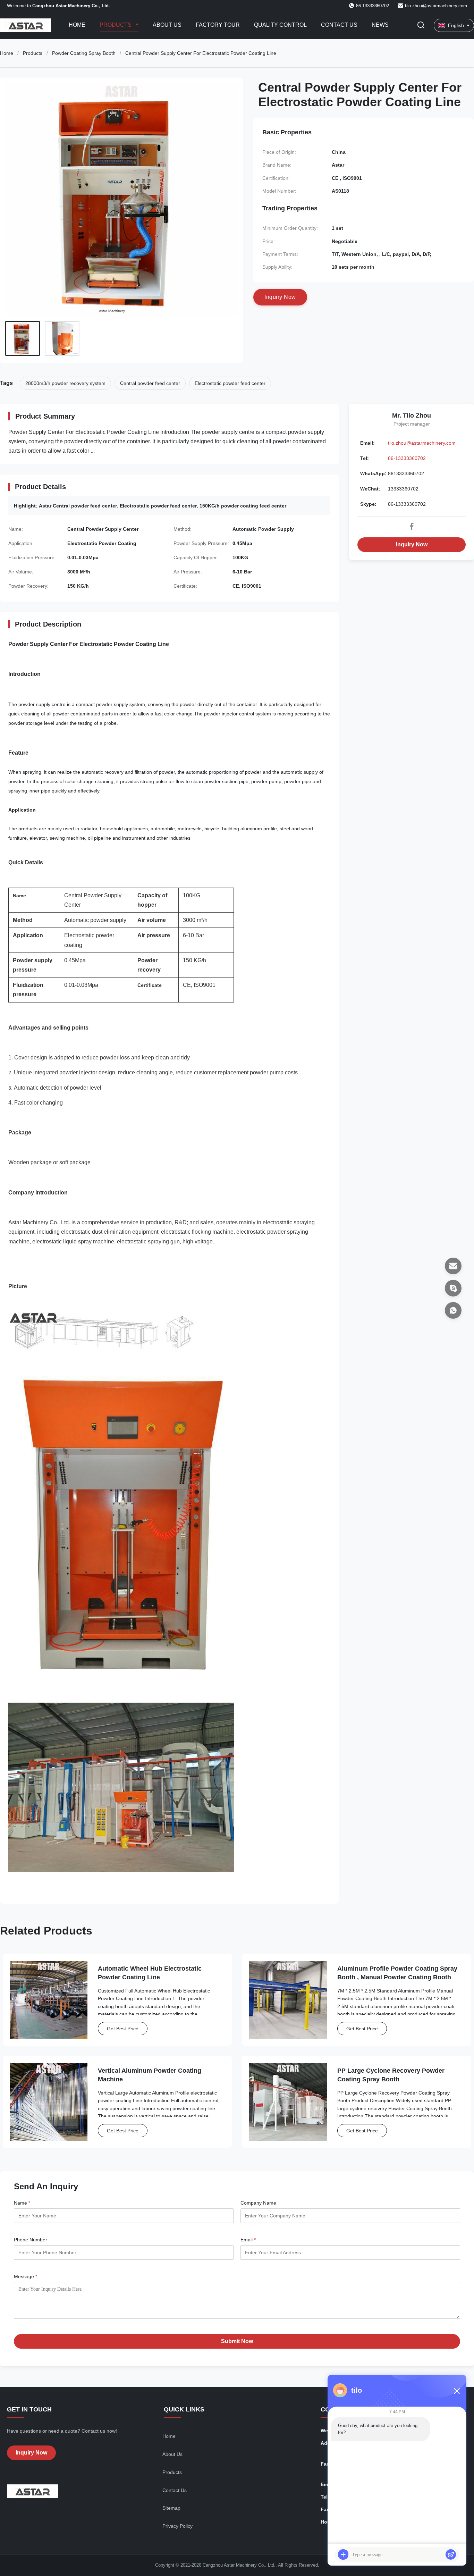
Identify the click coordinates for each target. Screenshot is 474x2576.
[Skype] (453, 1288)
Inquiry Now (412, 544)
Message (26, 2276)
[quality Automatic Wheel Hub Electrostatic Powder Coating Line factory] (49, 2000)
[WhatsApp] (453, 1310)
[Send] (451, 2554)
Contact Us (339, 25)
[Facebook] (412, 526)
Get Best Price (123, 2029)
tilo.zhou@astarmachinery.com (436, 6)
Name (22, 2203)
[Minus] (457, 2391)
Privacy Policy (177, 2526)
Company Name (258, 2203)
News (380, 25)
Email (248, 2240)
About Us (167, 25)
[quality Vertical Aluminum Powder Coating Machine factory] (49, 2102)
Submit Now (237, 2341)
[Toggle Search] (421, 26)
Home (77, 25)
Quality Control (280, 25)
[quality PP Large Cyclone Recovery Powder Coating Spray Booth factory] (288, 2102)
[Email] (453, 1266)
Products (116, 25)
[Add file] (343, 2554)
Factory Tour (218, 25)
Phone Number (31, 2240)
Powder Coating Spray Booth (84, 53)
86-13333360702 (407, 458)
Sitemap (171, 2508)
